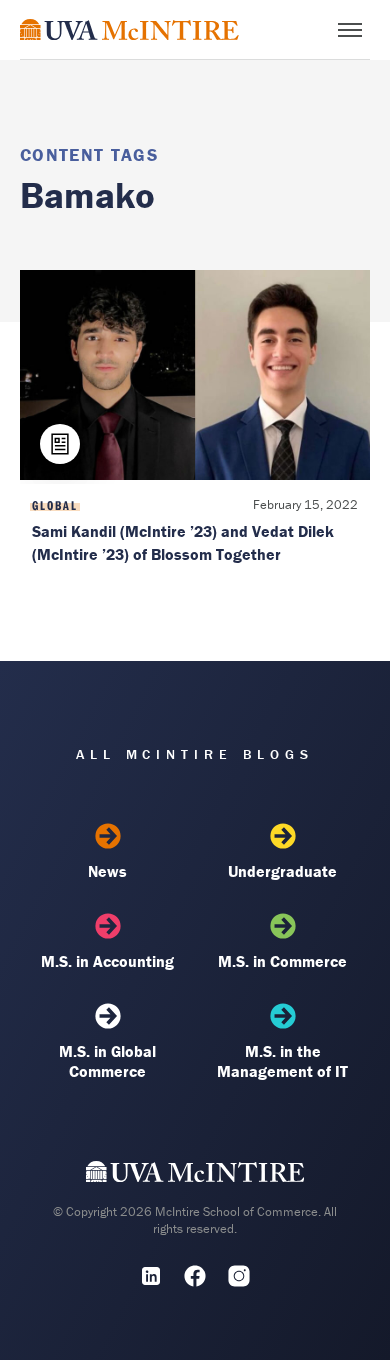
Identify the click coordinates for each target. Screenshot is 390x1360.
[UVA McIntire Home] (195, 1176)
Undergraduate (282, 871)
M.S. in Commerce (282, 961)
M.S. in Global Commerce (107, 1061)
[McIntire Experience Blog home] (129, 29)
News (107, 871)
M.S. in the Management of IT (282, 1061)
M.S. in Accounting (107, 961)
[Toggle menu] (350, 30)
